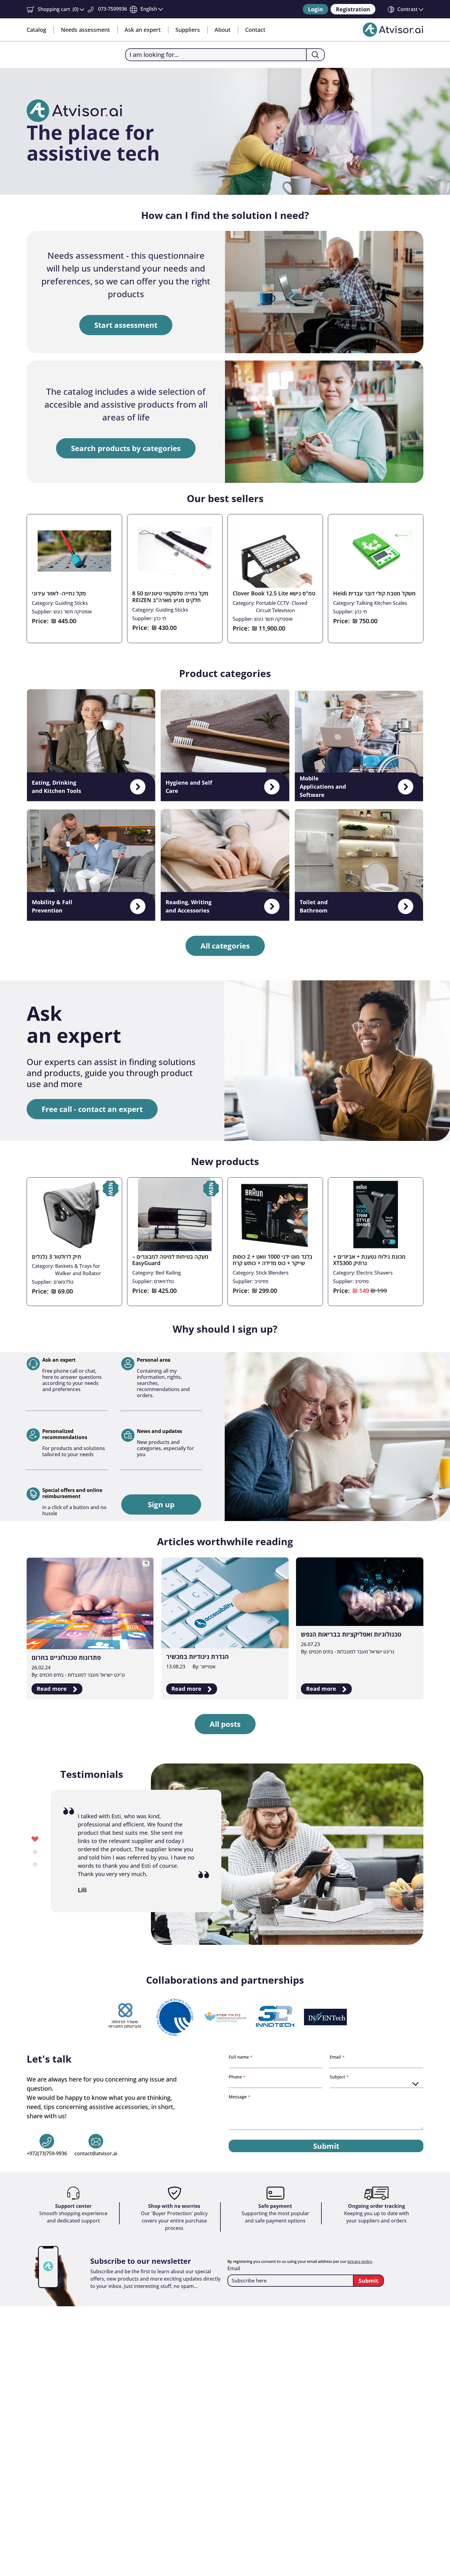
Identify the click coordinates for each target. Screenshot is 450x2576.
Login (315, 9)
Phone (236, 2077)
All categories (225, 946)
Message (238, 2097)
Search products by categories (126, 448)
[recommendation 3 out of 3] (35, 1864)
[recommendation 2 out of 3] (35, 1851)
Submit (326, 2146)
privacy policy (360, 2261)
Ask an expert (143, 30)
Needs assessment (85, 30)
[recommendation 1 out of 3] (35, 1839)
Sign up (161, 1504)
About (223, 30)
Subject (338, 2077)
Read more (52, 1689)
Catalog (36, 30)
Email (336, 2057)
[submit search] (315, 55)
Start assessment (126, 325)
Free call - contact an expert (92, 1109)
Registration (353, 9)
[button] (55, 9)
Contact (255, 30)
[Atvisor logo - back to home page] (393, 30)
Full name (239, 2057)
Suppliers (188, 30)
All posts (225, 1724)
